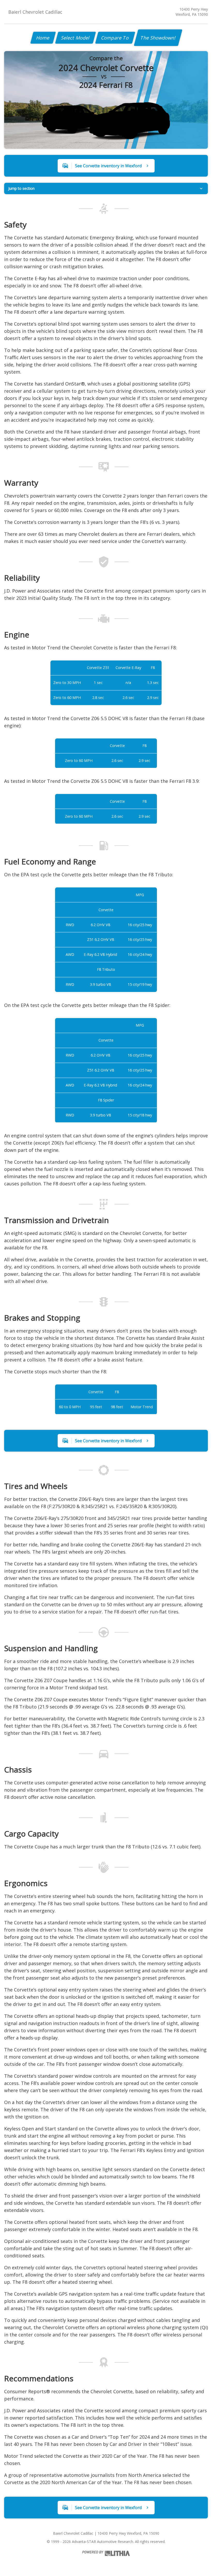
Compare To (115, 38)
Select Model (75, 38)
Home (43, 38)
